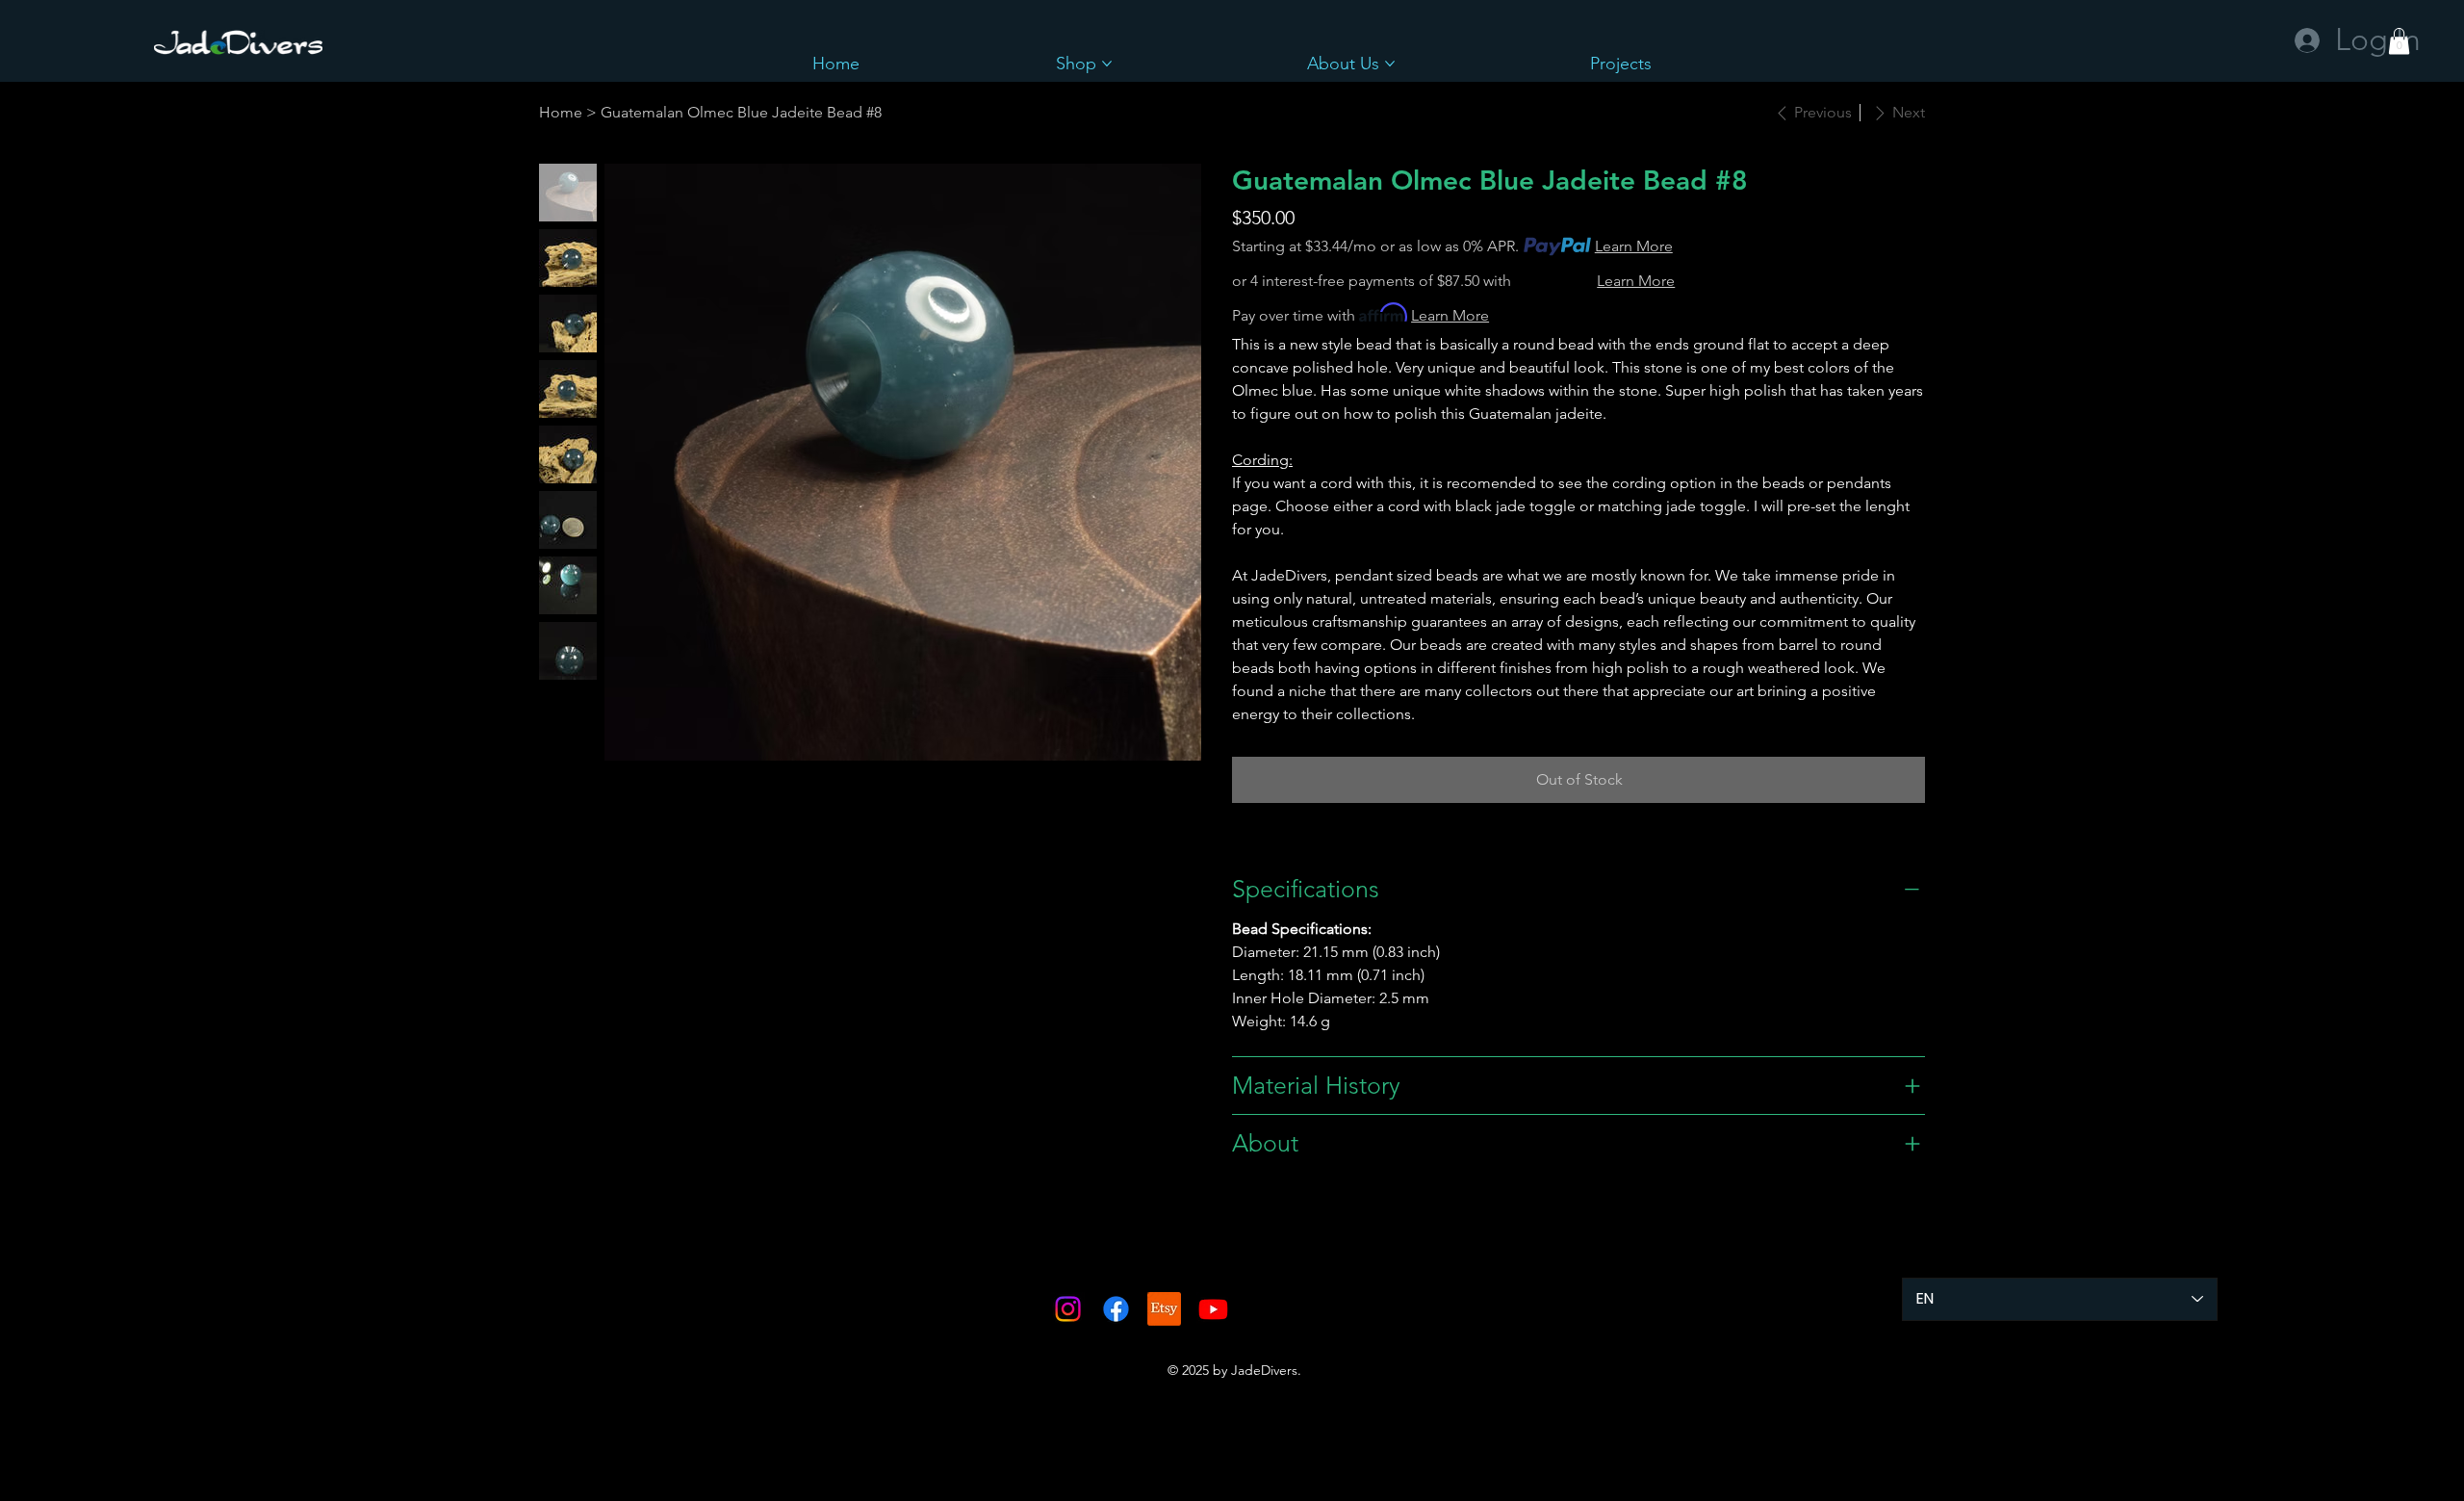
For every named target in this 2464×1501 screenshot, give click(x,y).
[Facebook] (1116, 1309)
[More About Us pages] (1390, 64)
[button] (2399, 41)
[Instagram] (1068, 1309)
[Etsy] (1164, 1309)
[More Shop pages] (1107, 64)
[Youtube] (1213, 1309)
